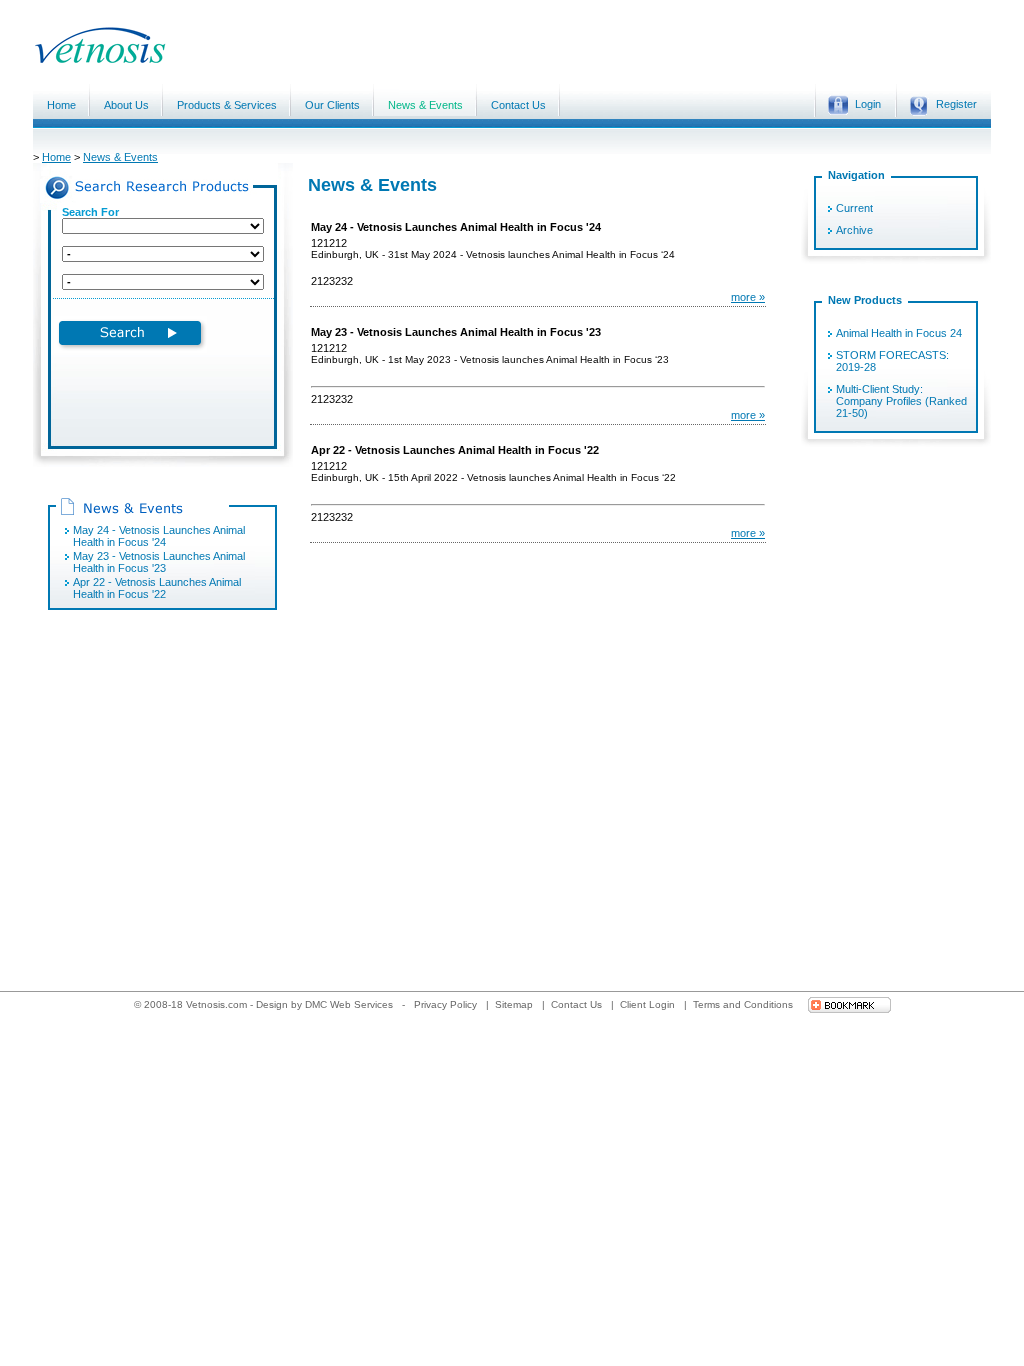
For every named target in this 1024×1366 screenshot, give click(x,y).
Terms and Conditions (744, 1004)
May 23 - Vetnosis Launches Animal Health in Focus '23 (159, 562)
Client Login (649, 1004)
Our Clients (332, 105)
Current (854, 208)
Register (956, 104)
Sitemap (515, 1004)
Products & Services (227, 105)
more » (748, 297)
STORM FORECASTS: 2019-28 (892, 361)
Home (61, 105)
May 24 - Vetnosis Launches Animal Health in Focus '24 (159, 536)
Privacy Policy (447, 1004)
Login (868, 104)
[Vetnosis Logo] (248, 61)
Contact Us (518, 105)
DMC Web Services (349, 1004)
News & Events (425, 105)
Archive (854, 230)
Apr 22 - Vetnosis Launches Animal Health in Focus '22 (157, 588)
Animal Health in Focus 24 (899, 333)
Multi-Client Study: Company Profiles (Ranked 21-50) (901, 401)
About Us (126, 105)
